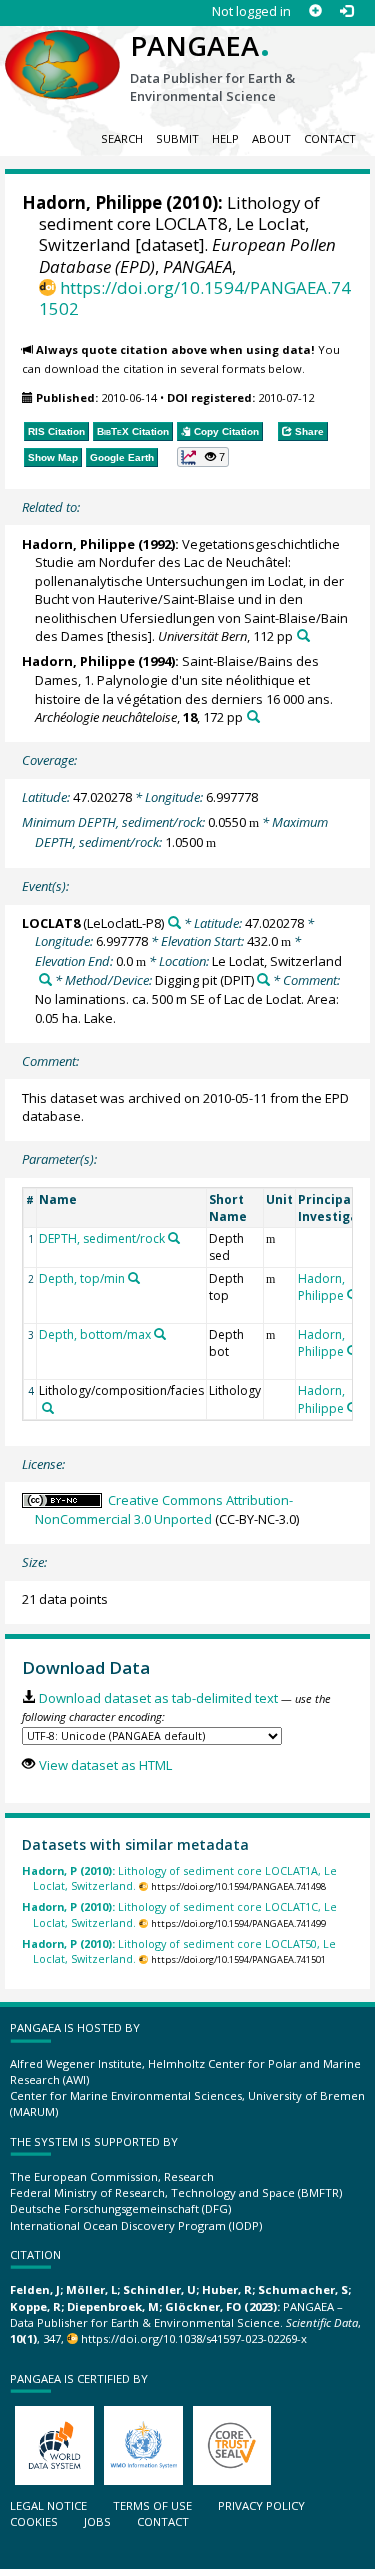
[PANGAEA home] (62, 49)
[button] (203, 457)
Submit (177, 138)
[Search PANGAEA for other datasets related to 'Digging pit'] (263, 979)
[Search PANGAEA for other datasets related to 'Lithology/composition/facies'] (48, 1408)
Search (122, 138)
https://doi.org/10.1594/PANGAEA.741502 (195, 298)
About (271, 138)
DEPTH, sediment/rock (102, 1238)
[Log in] (346, 11)
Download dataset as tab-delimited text (158, 1698)
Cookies (34, 2521)
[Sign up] (315, 11)
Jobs (97, 2521)
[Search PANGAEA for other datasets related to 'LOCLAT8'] (174, 922)
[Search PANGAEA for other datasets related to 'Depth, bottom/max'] (160, 1334)
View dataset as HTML (105, 1765)
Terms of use (152, 2505)
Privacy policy (261, 2505)
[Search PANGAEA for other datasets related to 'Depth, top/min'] (134, 1278)
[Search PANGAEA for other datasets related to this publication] (303, 635)
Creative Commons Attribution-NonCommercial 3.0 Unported (164, 1509)
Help (225, 138)
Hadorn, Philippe (92, 202)
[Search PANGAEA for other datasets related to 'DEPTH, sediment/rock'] (174, 1238)
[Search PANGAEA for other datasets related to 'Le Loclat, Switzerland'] (45, 979)
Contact (330, 138)
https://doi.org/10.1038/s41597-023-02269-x (194, 2338)
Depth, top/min (82, 1278)
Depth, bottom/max (95, 1334)
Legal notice (48, 2505)
